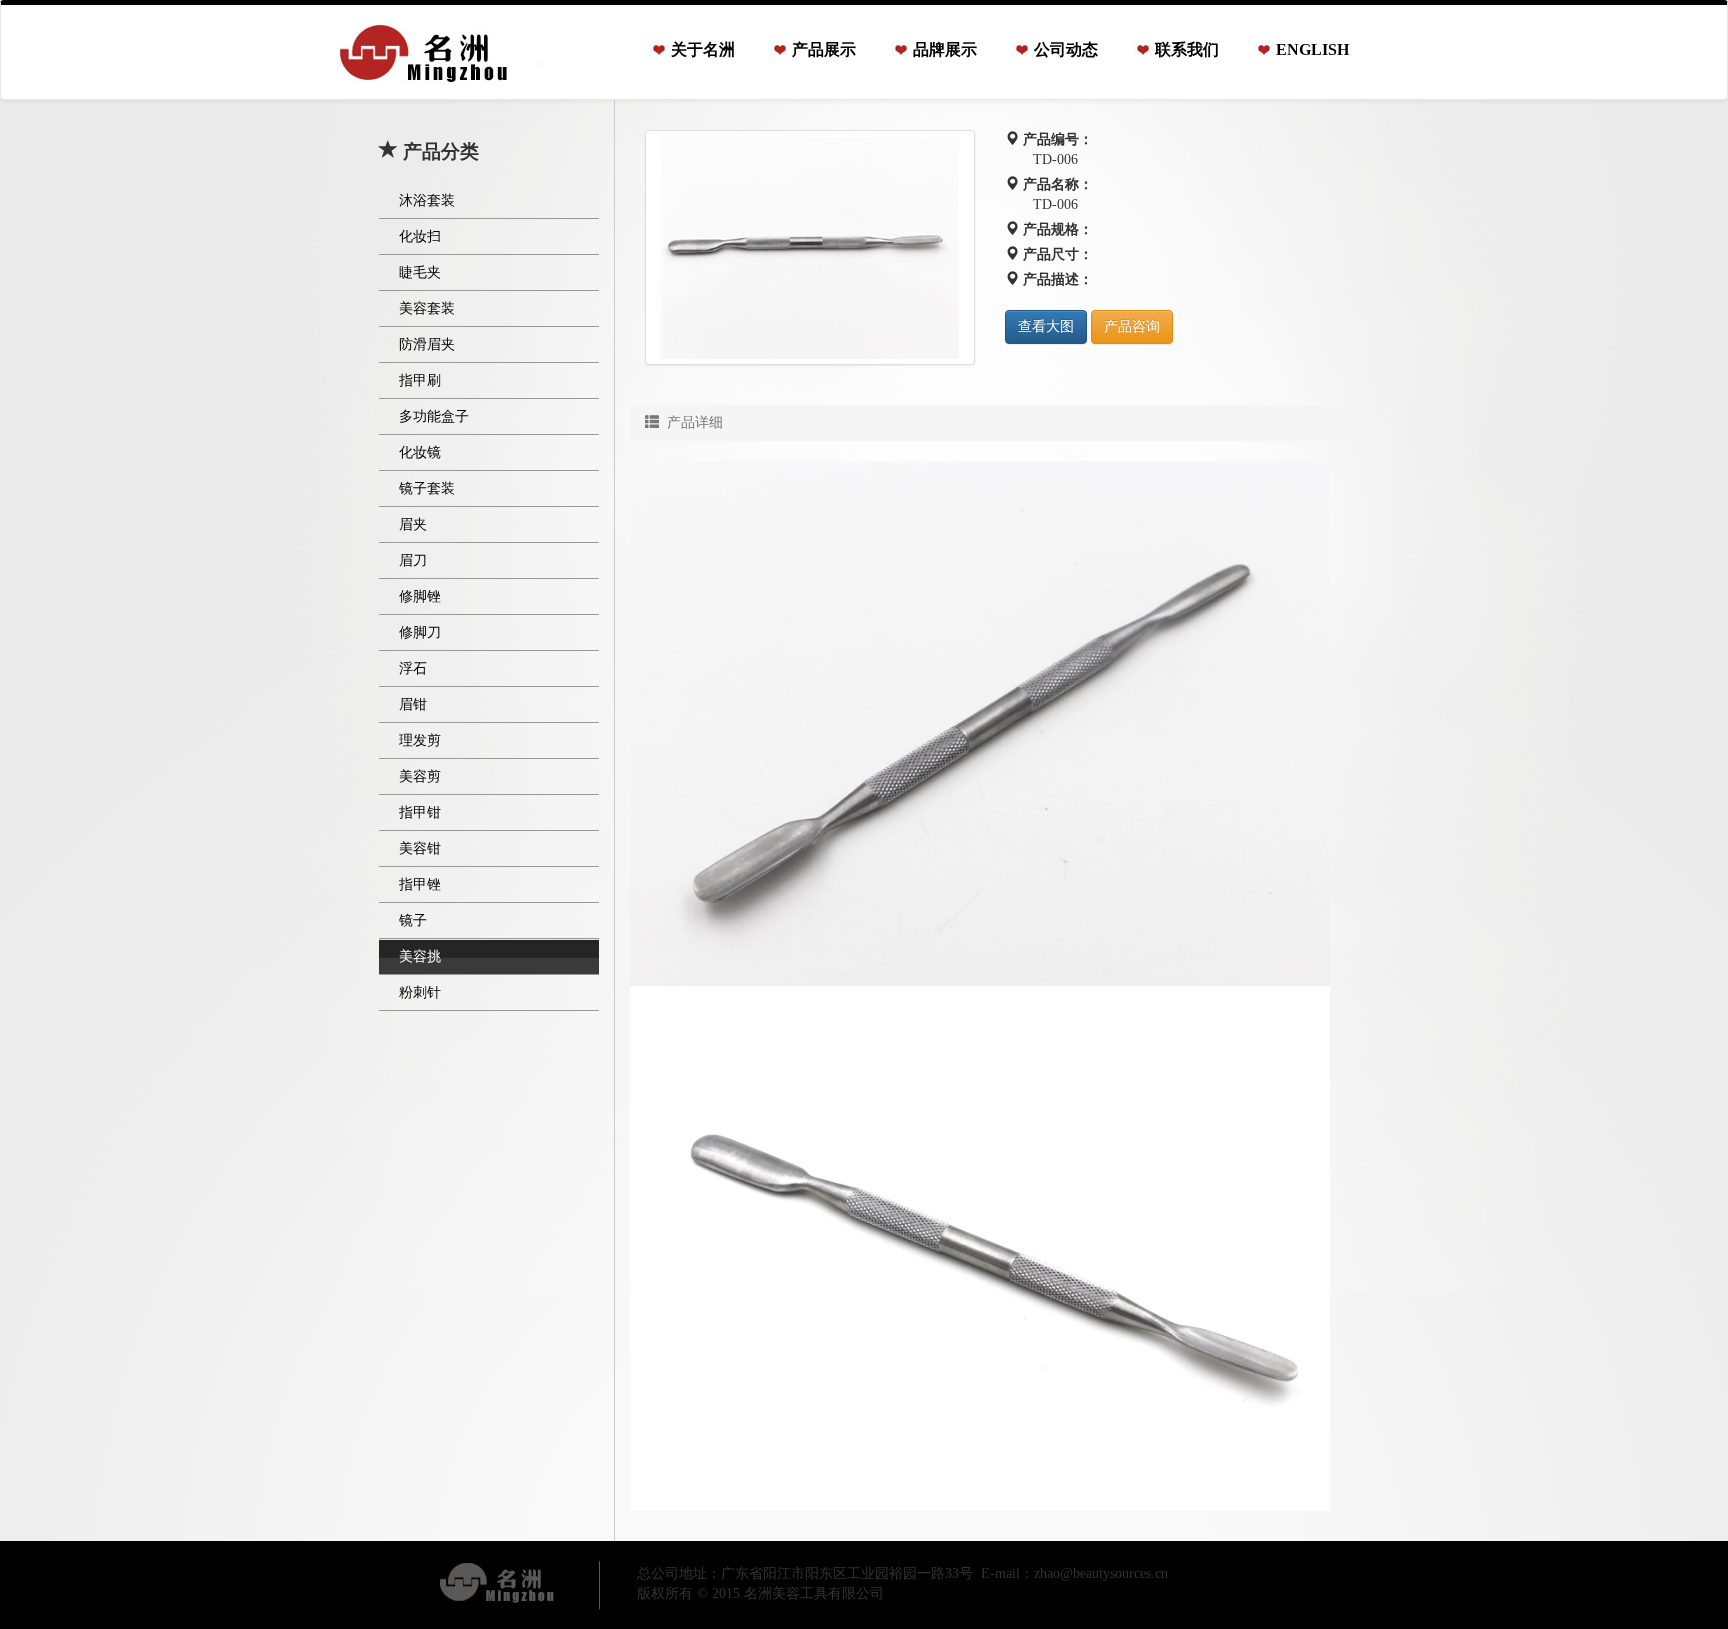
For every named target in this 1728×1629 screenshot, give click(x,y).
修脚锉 (420, 596)
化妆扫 (420, 236)
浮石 (413, 668)
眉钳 (413, 704)
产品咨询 (1132, 326)
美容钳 (420, 848)
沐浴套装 (427, 200)
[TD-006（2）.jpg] (810, 247)
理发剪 (420, 740)
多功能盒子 (434, 416)
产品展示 (824, 49)
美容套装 (427, 308)
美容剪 (420, 776)
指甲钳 (420, 812)
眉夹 (413, 524)
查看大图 (1046, 326)
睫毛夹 (420, 272)
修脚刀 (420, 632)
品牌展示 (945, 49)
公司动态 (1066, 49)
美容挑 (420, 956)
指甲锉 (420, 884)
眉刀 (413, 560)
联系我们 (1187, 49)
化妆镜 (420, 452)
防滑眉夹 (427, 344)
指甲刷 (420, 380)
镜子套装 (427, 488)
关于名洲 (703, 49)
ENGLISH (1312, 49)
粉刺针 (420, 992)
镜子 (413, 920)
